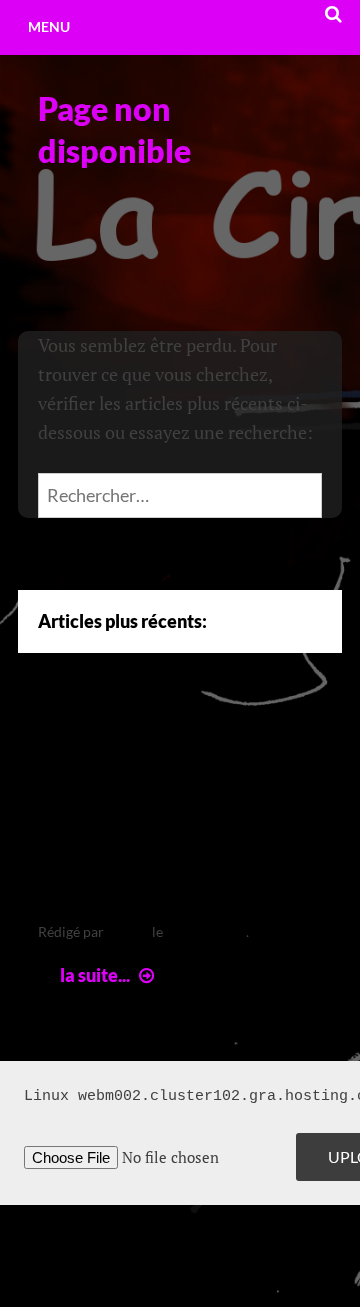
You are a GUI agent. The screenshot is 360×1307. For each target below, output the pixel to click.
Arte (71, 739)
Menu (49, 26)
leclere (128, 931)
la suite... (109, 975)
